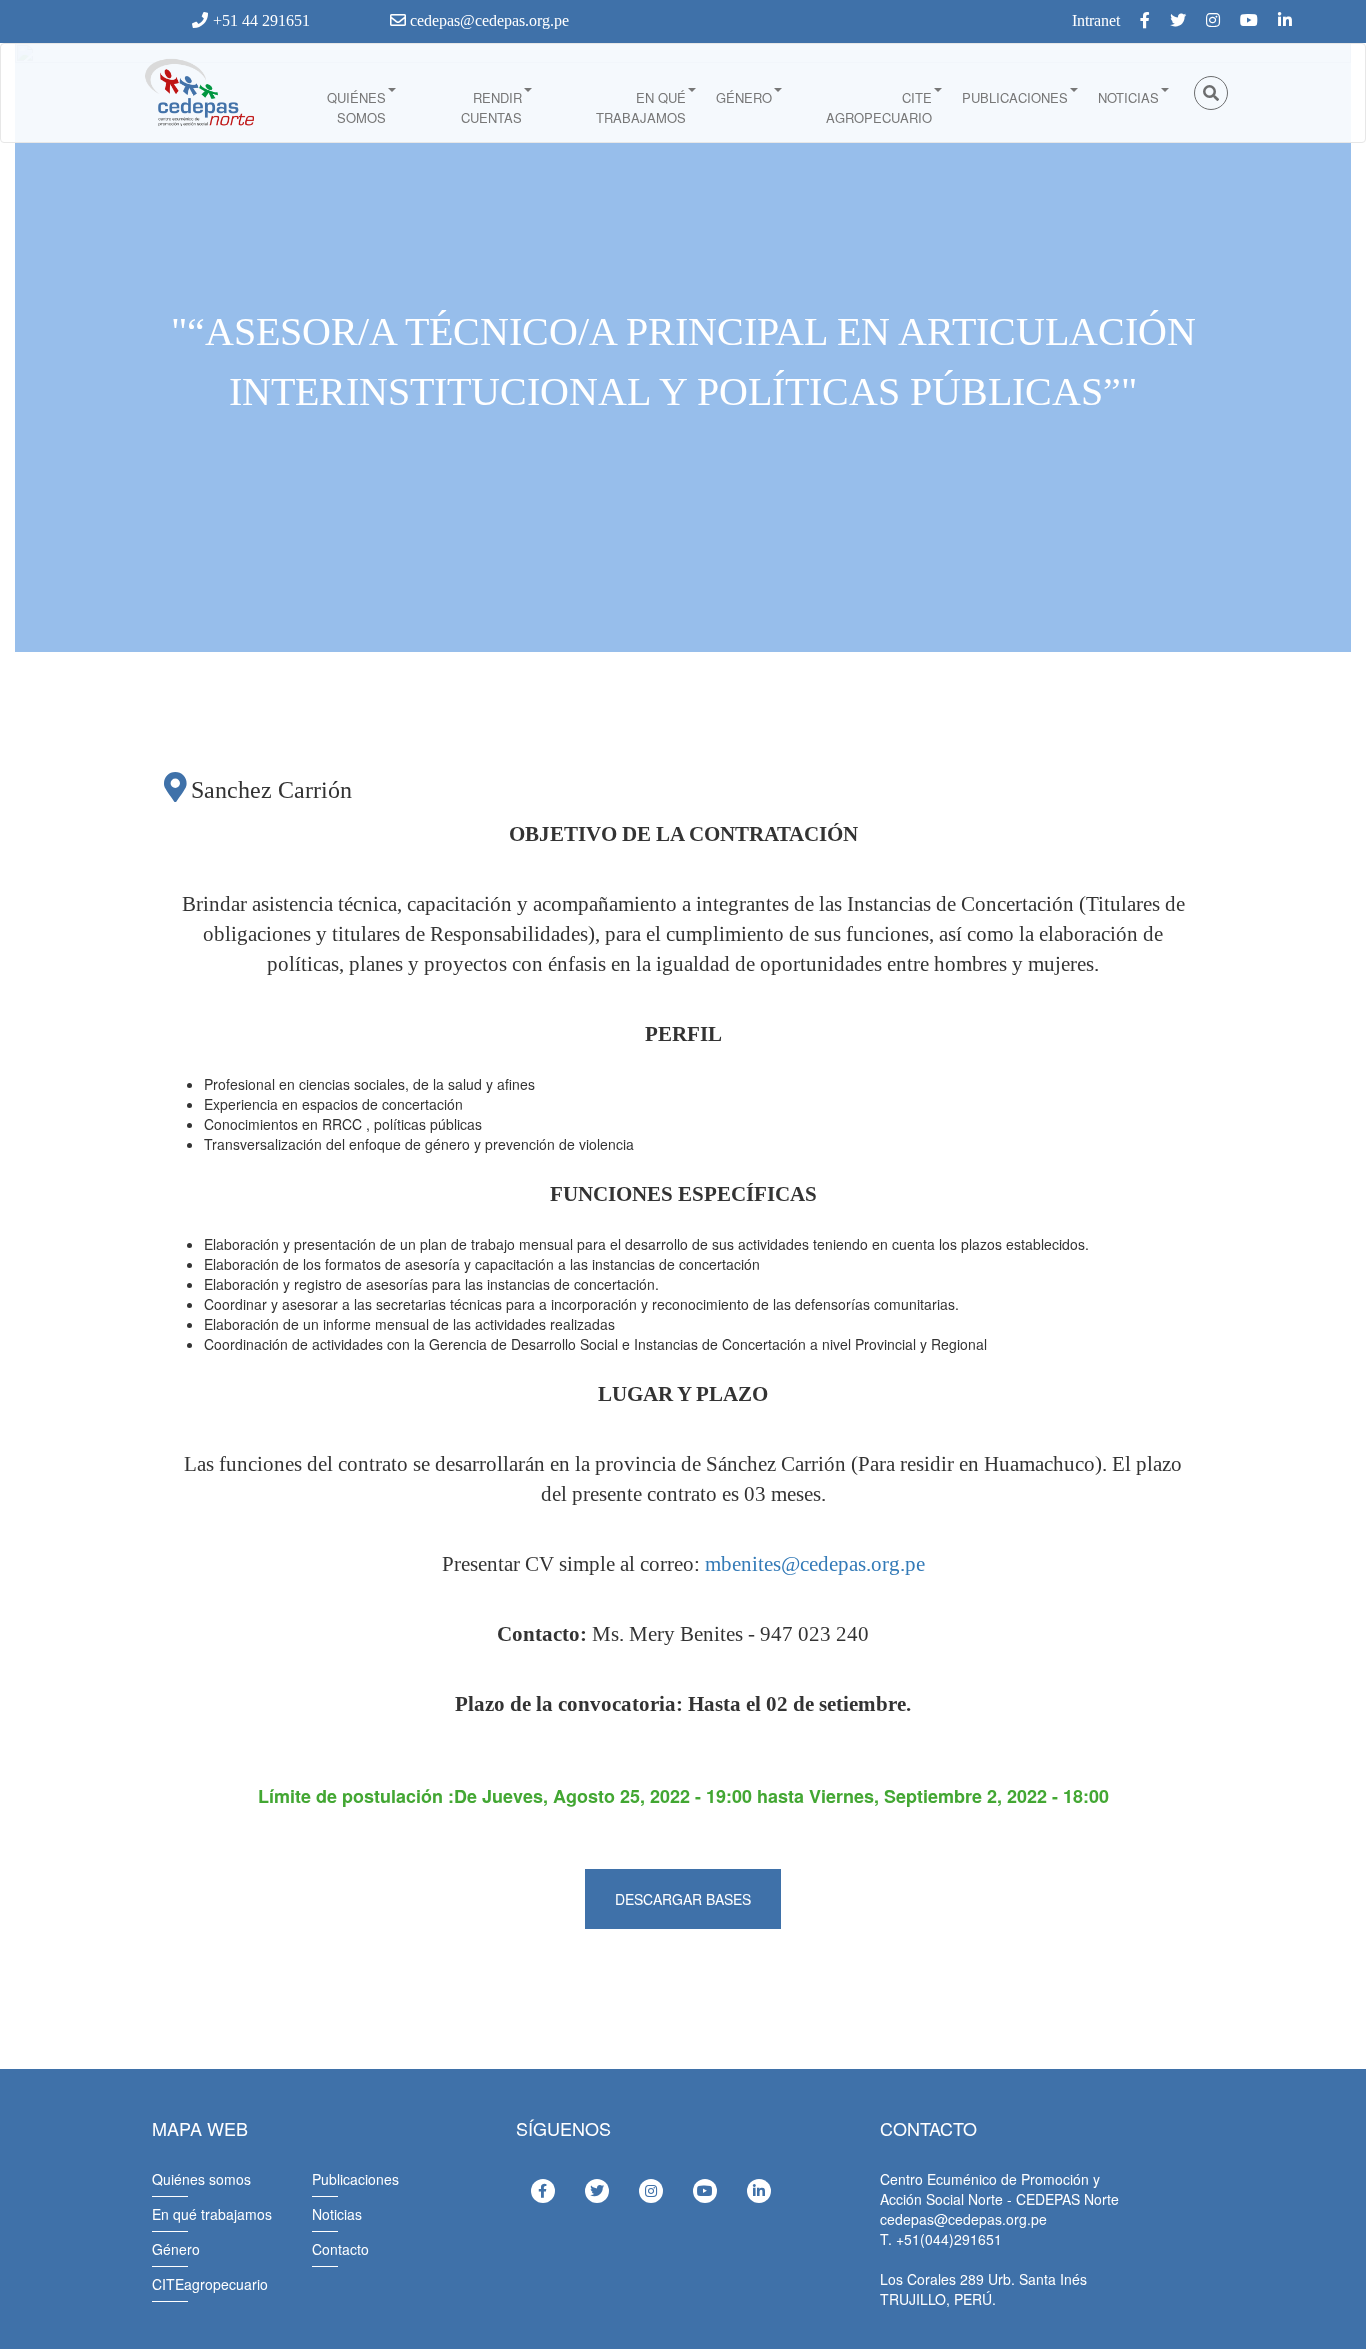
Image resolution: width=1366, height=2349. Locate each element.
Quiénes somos (356, 107)
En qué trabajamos (641, 107)
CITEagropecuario (210, 2284)
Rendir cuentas (491, 107)
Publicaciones (1015, 97)
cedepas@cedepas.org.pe (487, 20)
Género (744, 97)
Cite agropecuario (879, 107)
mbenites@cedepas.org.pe (815, 1564)
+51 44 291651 (261, 20)
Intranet (1096, 20)
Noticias (1128, 97)
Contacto (340, 2249)
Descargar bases (683, 1899)
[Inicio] (198, 93)
